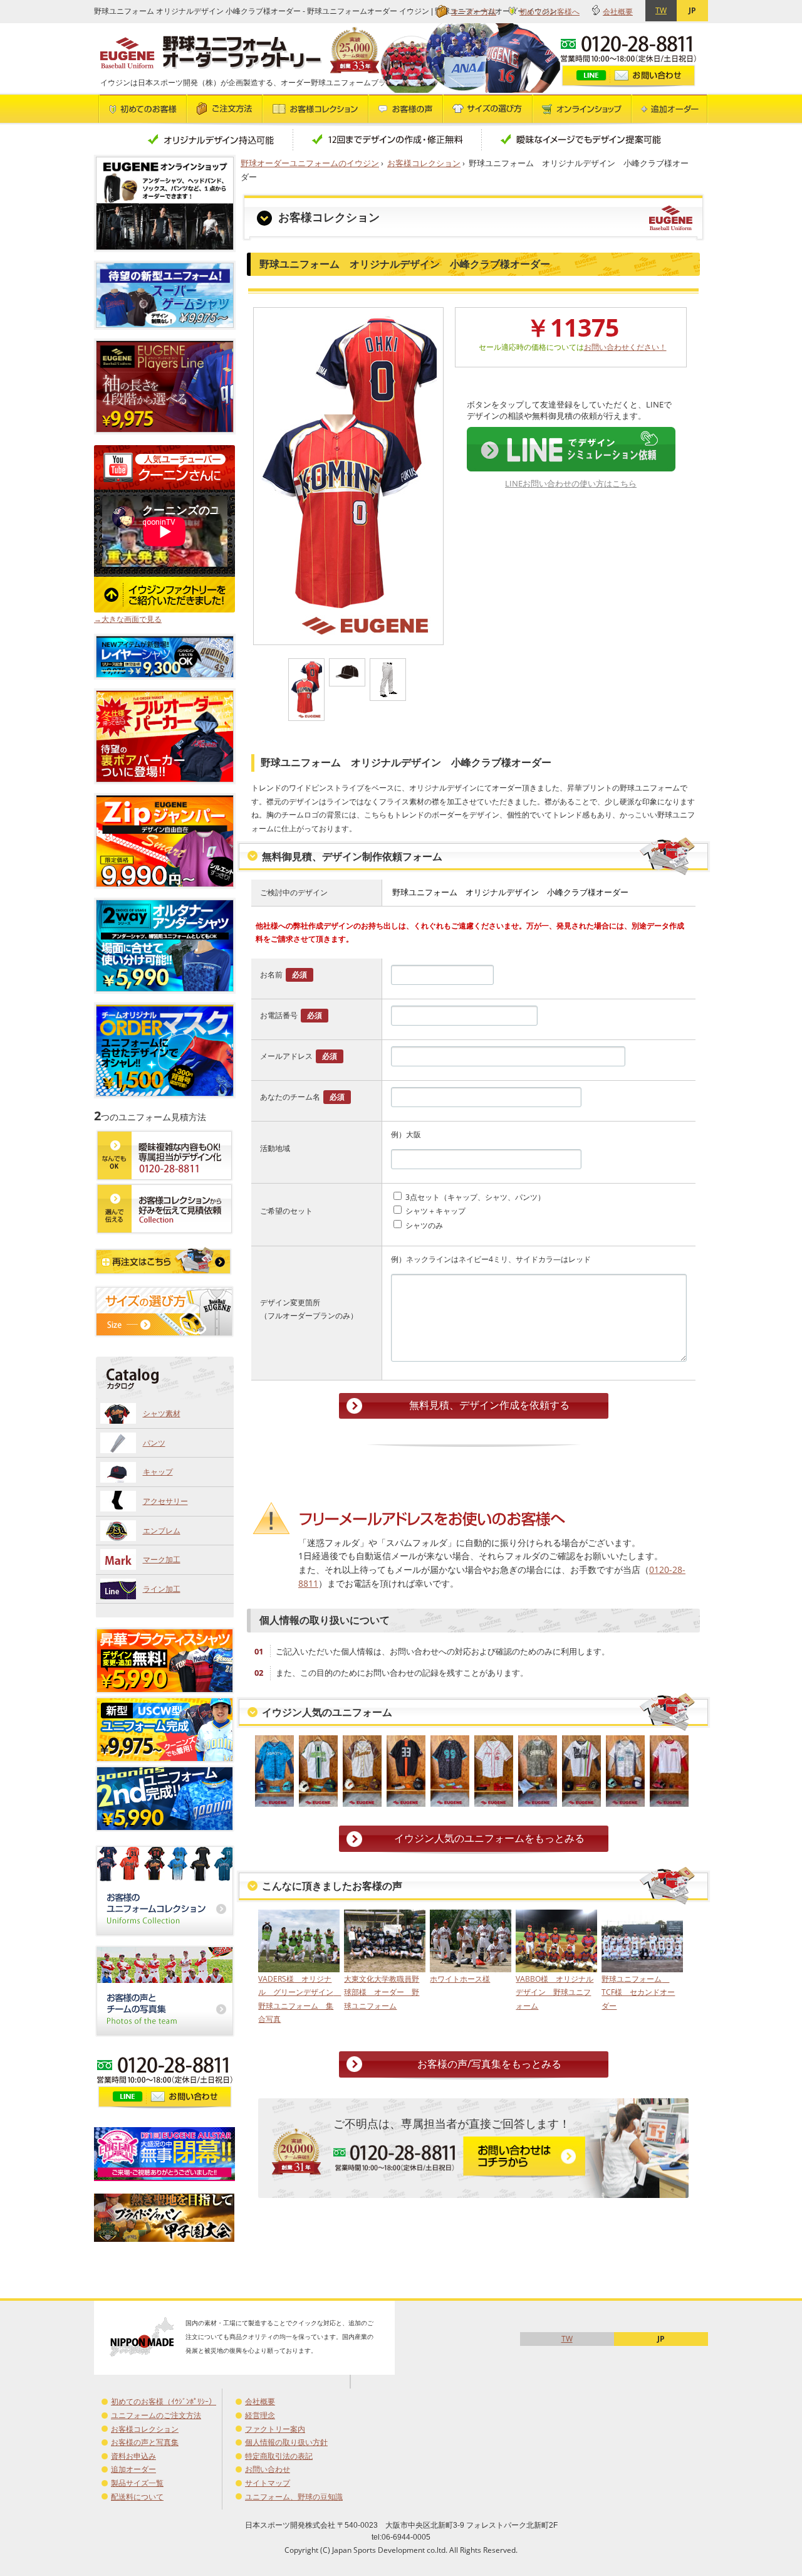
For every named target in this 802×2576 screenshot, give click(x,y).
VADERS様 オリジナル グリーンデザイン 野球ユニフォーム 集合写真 (298, 1999)
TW (661, 10)
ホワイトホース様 (460, 1979)
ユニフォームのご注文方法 (156, 2415)
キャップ (158, 1472)
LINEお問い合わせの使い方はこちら (571, 483)
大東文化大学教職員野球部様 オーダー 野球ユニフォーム (382, 1992)
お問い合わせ (268, 2469)
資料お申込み (133, 2456)
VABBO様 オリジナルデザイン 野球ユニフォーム (555, 1992)
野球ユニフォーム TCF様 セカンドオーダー (638, 1992)
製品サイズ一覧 (137, 2483)
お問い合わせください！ (625, 347)
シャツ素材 (162, 1413)
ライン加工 (162, 1589)
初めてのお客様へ (549, 12)
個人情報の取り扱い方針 (286, 2442)
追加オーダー (133, 2469)
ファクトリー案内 (275, 2429)
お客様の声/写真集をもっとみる (489, 2064)
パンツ (154, 1443)
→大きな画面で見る (128, 619)
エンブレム (162, 1531)
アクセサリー (165, 1501)
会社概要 (618, 12)
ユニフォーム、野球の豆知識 (294, 2497)
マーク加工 (162, 1559)
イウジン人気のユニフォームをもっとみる (489, 1838)
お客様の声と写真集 (145, 2442)
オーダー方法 (474, 12)
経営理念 (260, 2415)
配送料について (137, 2497)
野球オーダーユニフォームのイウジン (310, 163)
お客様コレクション (424, 163)
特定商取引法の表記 (279, 2456)
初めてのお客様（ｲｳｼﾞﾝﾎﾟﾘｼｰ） (164, 2401)
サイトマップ (268, 2483)
